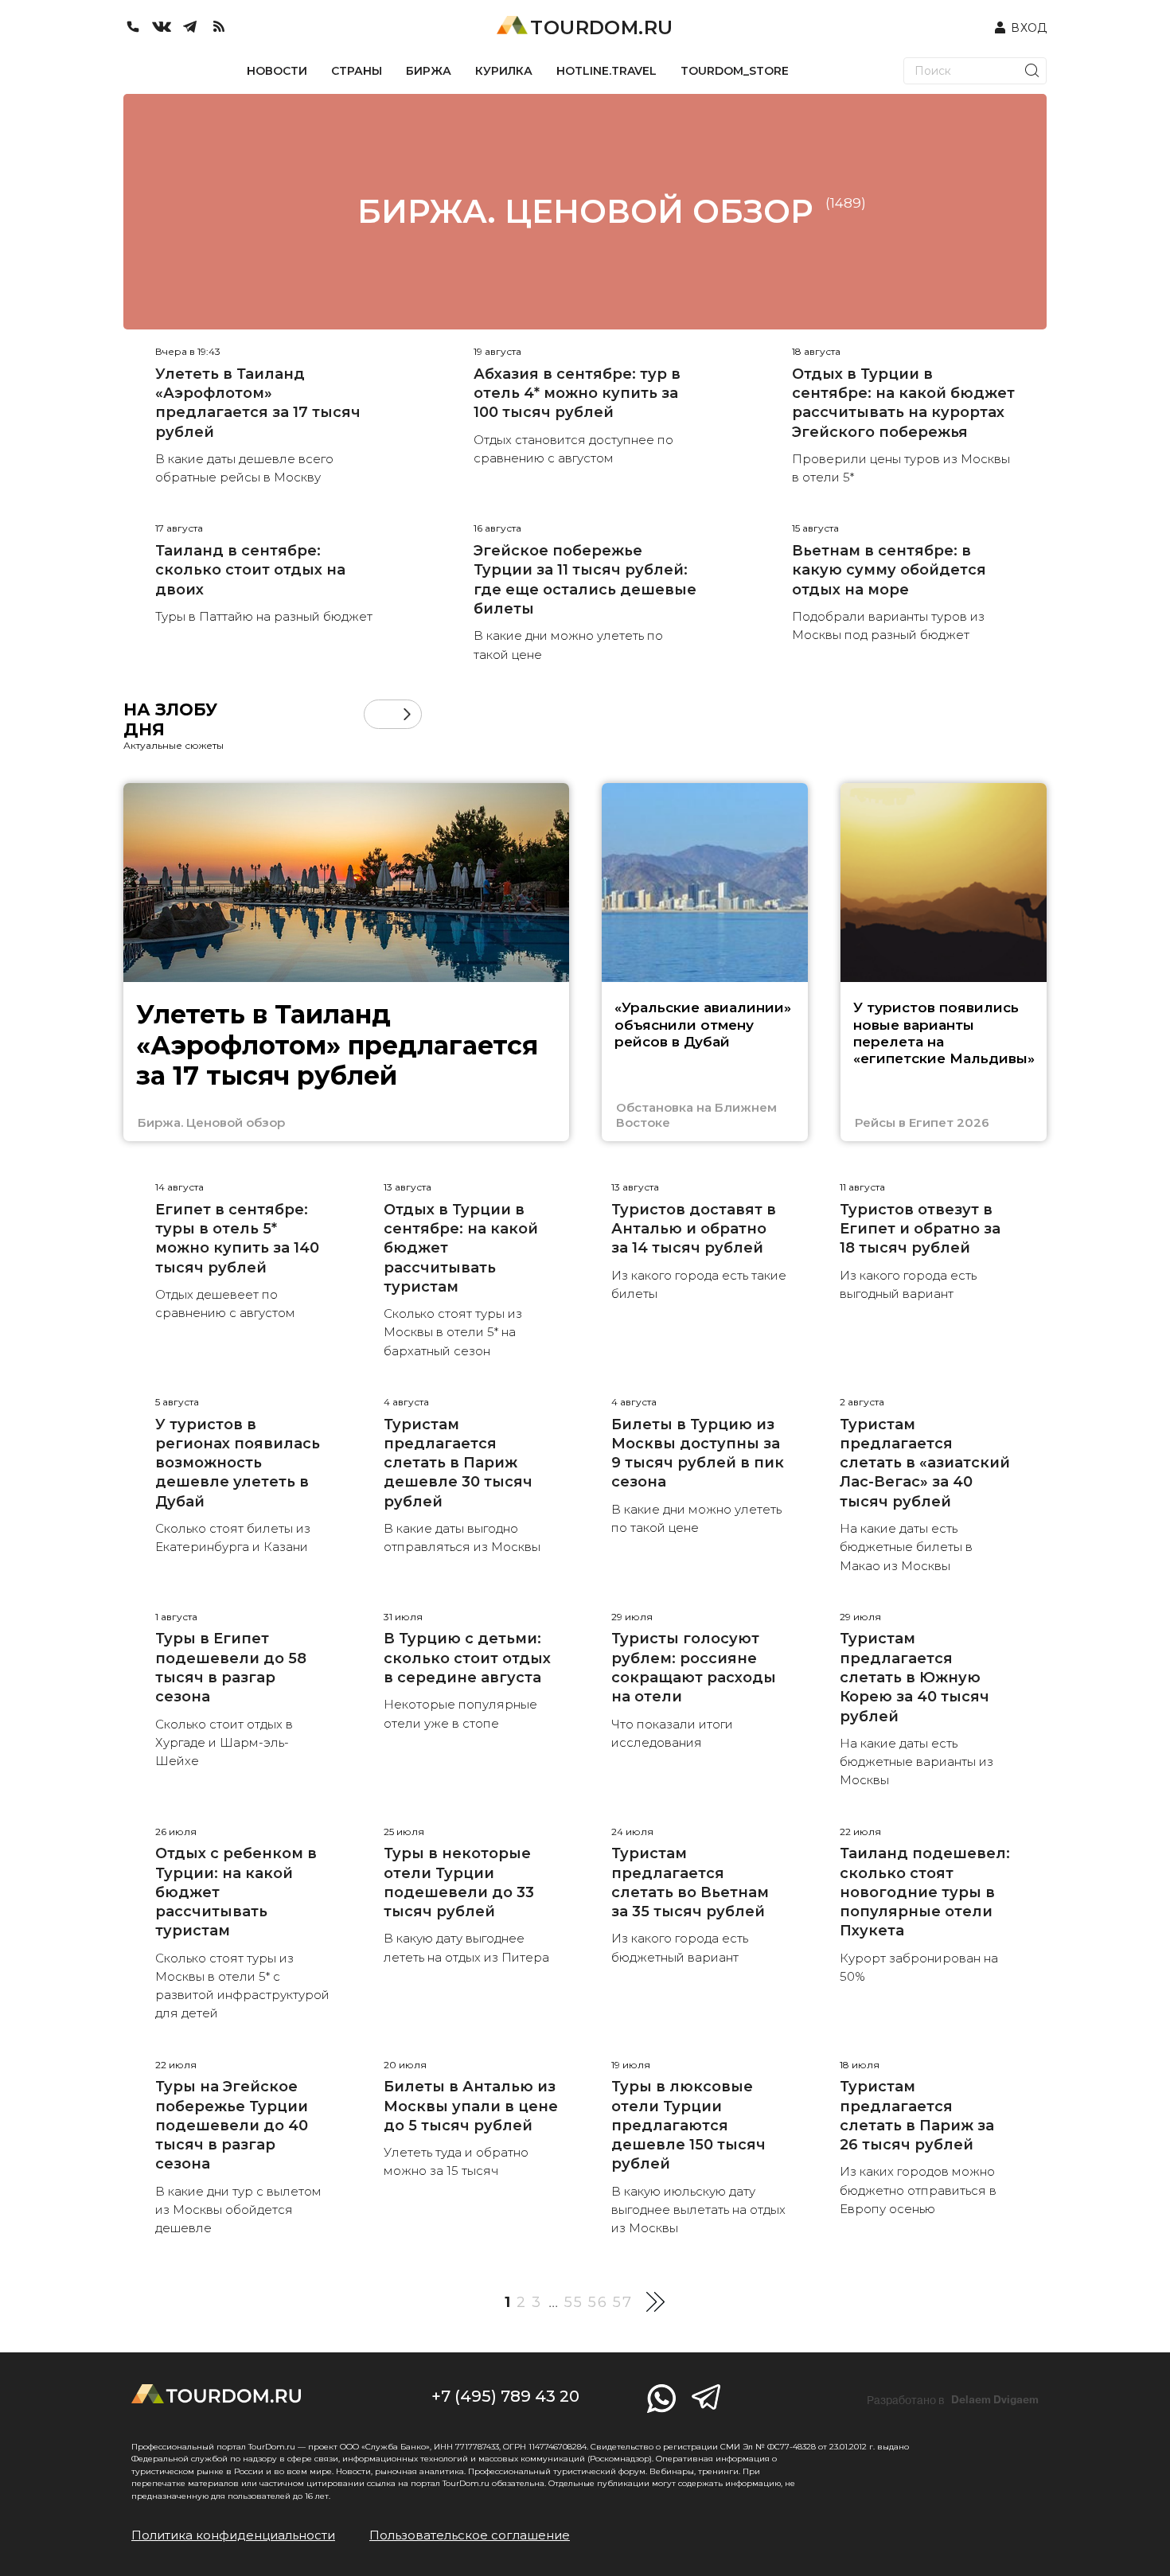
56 (598, 2302)
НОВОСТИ (277, 71)
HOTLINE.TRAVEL (606, 71)
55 (574, 2302)
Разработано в (953, 2400)
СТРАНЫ (357, 71)
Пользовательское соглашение (470, 2535)
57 (623, 2302)
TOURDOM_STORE (735, 71)
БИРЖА (429, 71)
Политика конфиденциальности (233, 2535)
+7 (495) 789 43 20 (505, 2396)
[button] (378, 714)
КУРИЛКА (504, 71)
